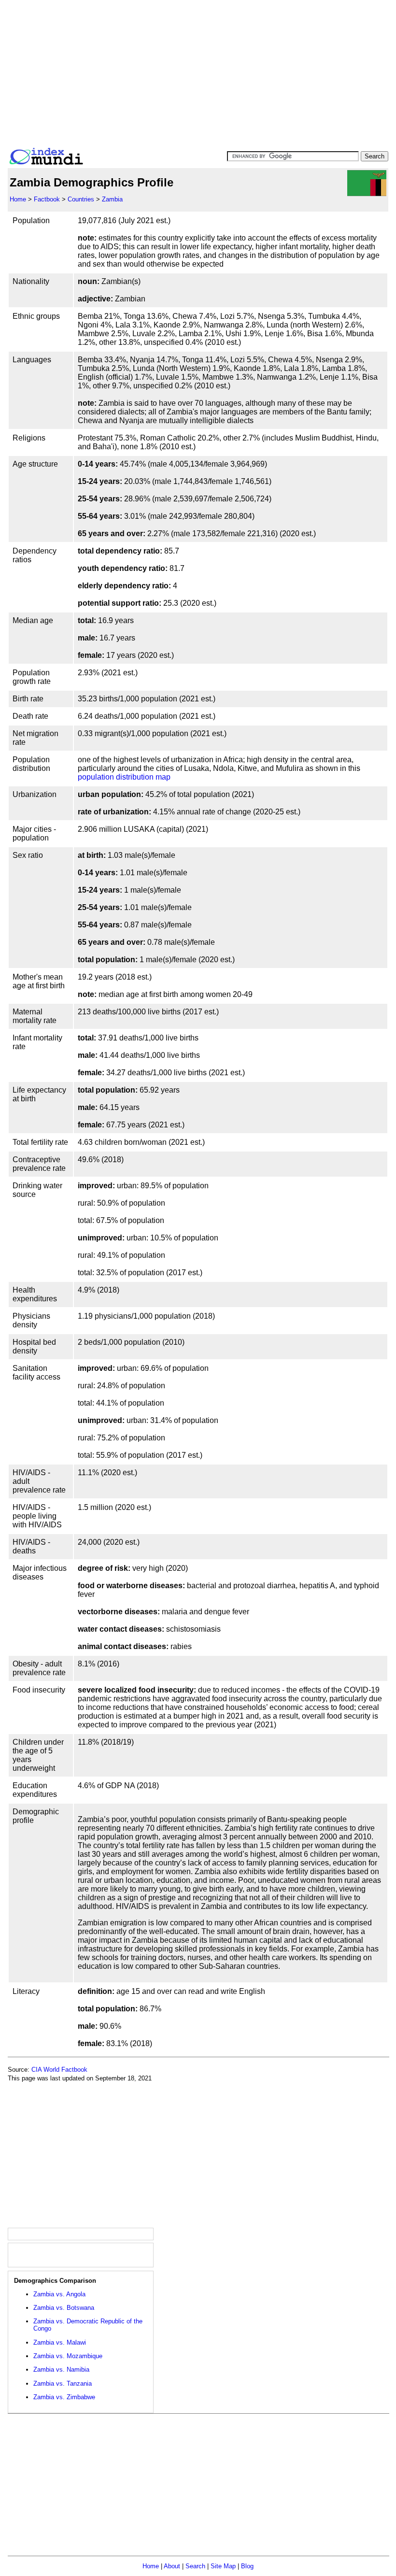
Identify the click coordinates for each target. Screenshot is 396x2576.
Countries (81, 199)
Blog (247, 2566)
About (172, 2566)
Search (195, 2566)
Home (18, 199)
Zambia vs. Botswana (64, 2308)
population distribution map (124, 777)
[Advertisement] (198, 71)
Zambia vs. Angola (59, 2294)
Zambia (112, 199)
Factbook (47, 199)
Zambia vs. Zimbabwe (64, 2397)
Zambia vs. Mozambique (68, 2356)
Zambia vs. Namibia (61, 2370)
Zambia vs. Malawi (60, 2342)
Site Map (223, 2566)
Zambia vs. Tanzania (63, 2384)
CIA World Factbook (59, 2070)
